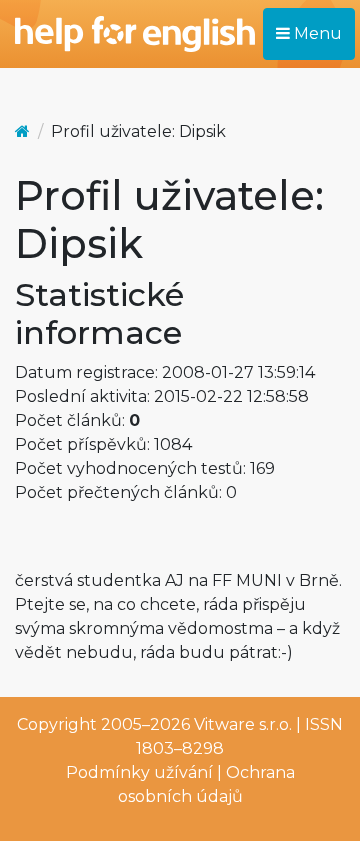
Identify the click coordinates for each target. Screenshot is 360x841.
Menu (316, 33)
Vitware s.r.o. (243, 724)
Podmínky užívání (139, 772)
